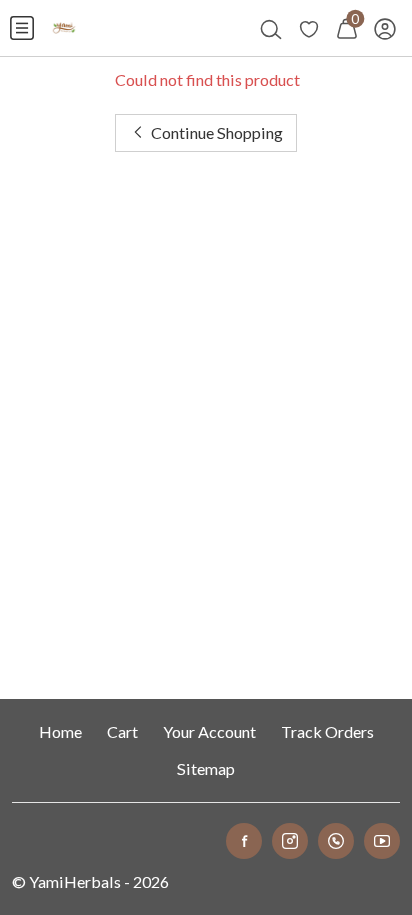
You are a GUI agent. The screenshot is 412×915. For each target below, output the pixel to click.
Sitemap (206, 768)
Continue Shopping (215, 132)
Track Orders (327, 731)
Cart (122, 731)
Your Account (209, 731)
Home (60, 731)
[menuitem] (22, 28)
